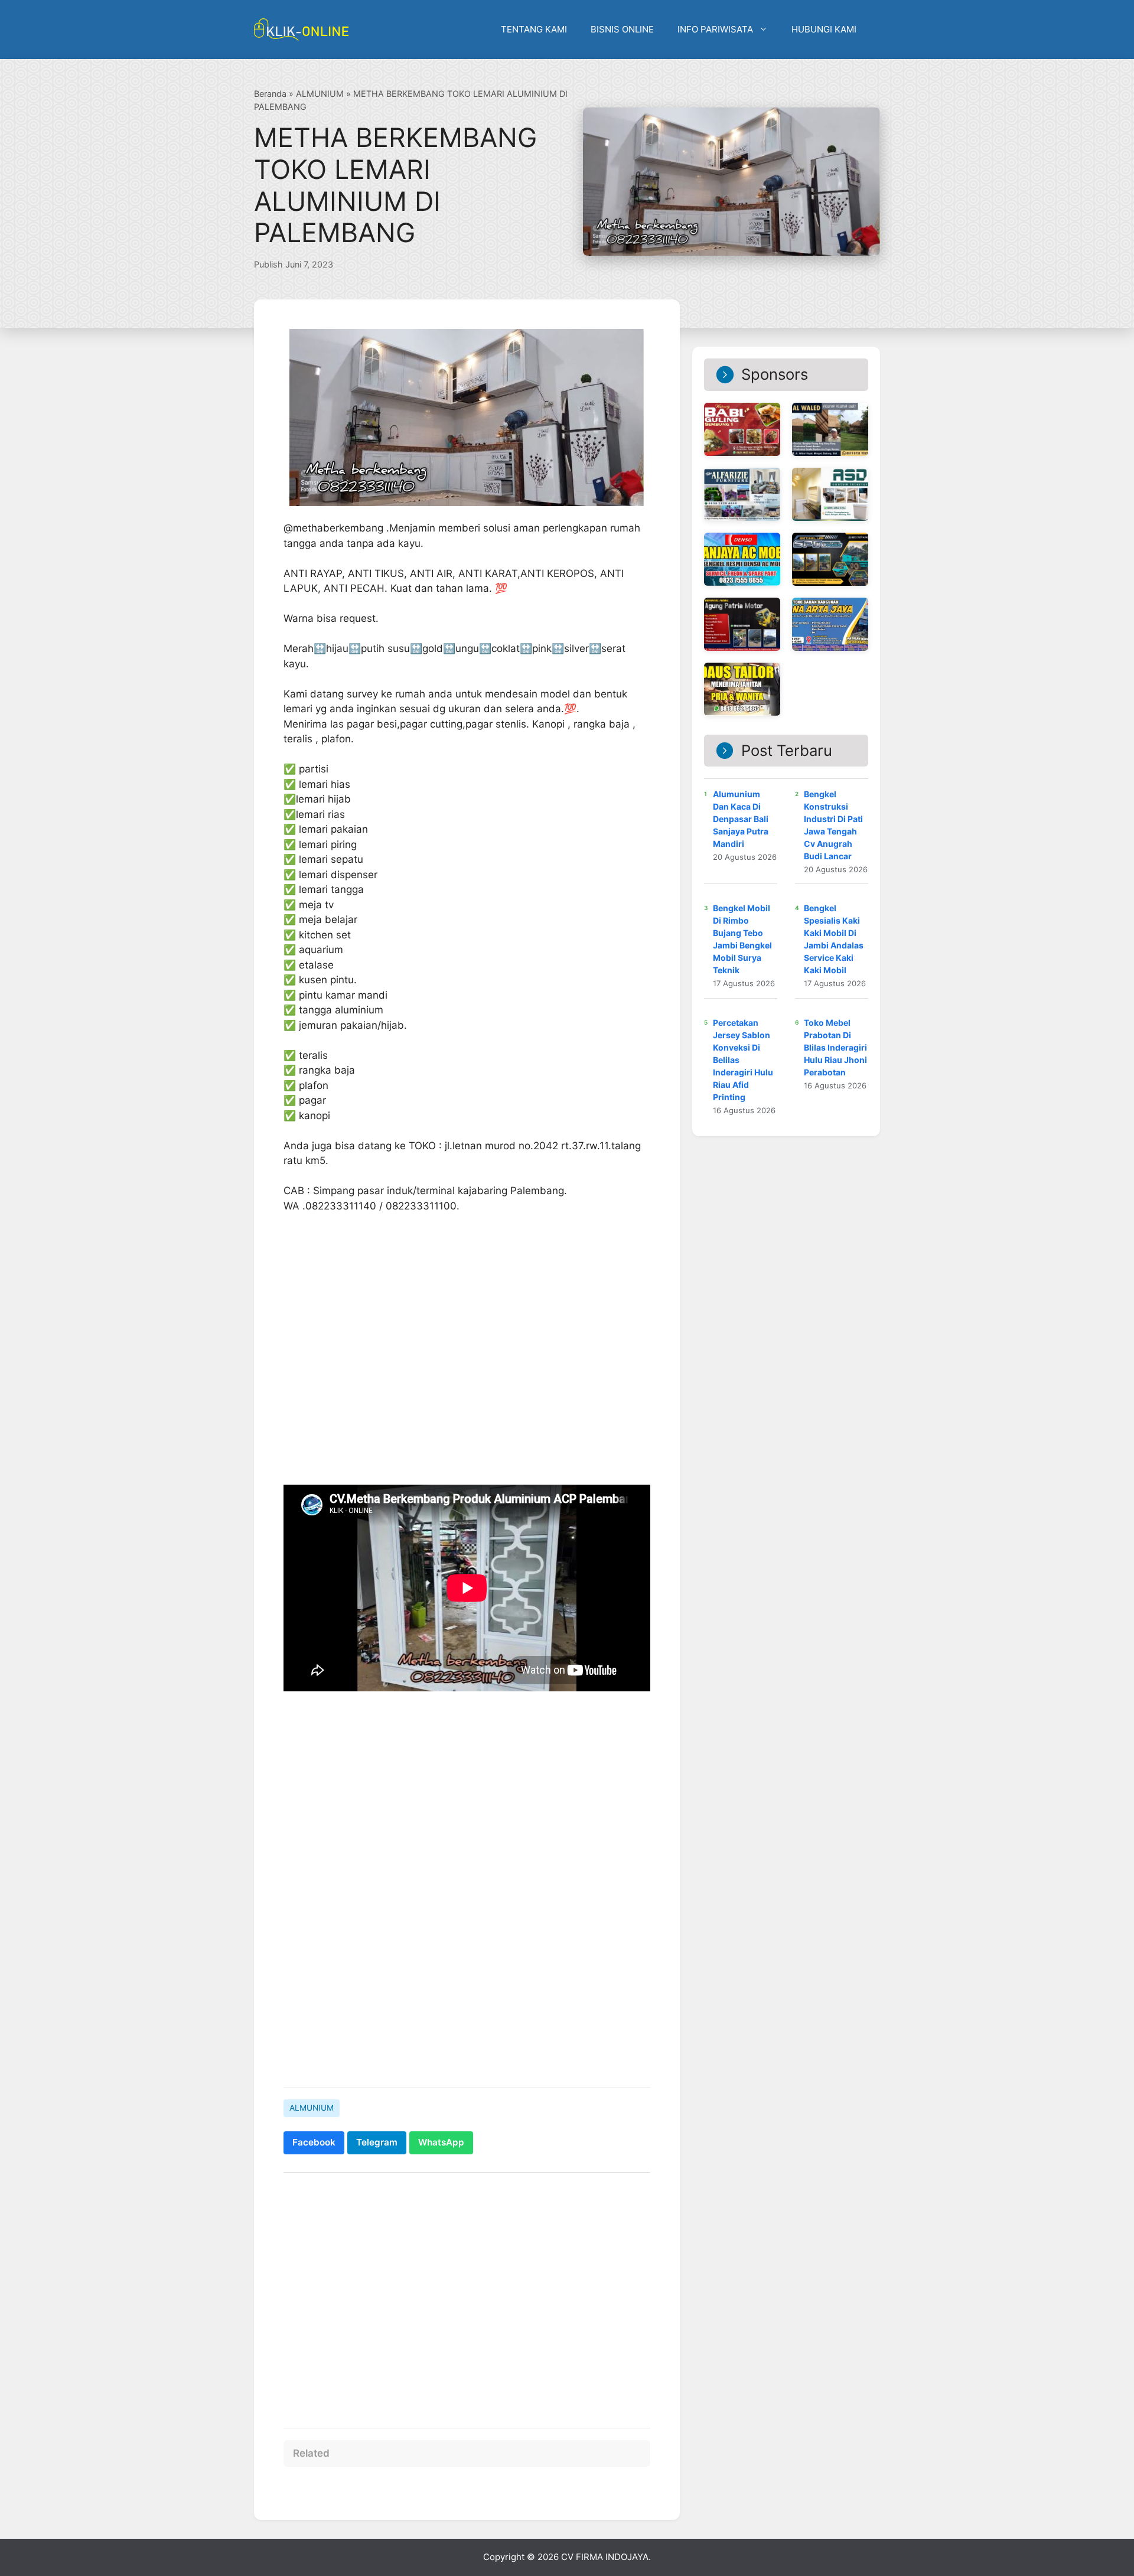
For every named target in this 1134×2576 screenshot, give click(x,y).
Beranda (270, 94)
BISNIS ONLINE (622, 29)
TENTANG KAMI (534, 29)
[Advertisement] (467, 2294)
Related (311, 2453)
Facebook (314, 2142)
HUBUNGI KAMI (824, 29)
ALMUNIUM (320, 94)
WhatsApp (441, 2142)
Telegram (377, 2142)
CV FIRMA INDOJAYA (605, 2557)
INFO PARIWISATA (715, 29)
